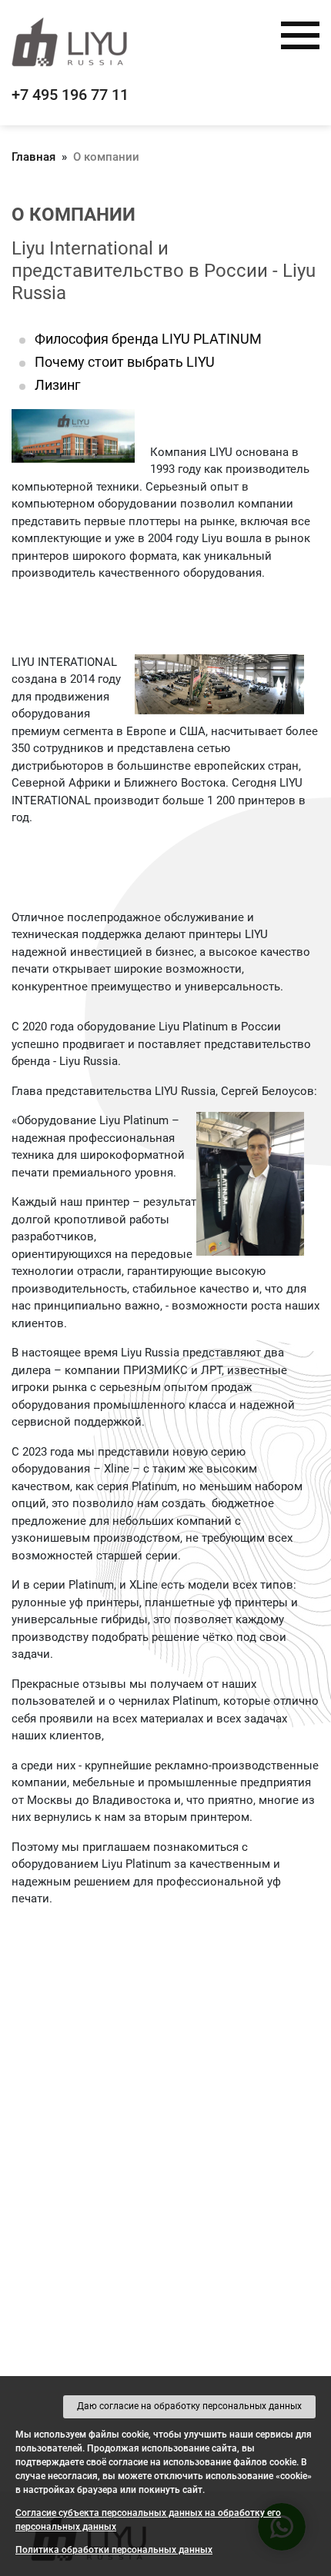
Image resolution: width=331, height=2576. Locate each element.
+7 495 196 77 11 (70, 95)
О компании (106, 157)
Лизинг (58, 385)
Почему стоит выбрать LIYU (125, 362)
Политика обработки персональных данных (114, 2550)
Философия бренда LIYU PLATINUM (148, 339)
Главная (33, 157)
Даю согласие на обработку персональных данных (189, 2406)
